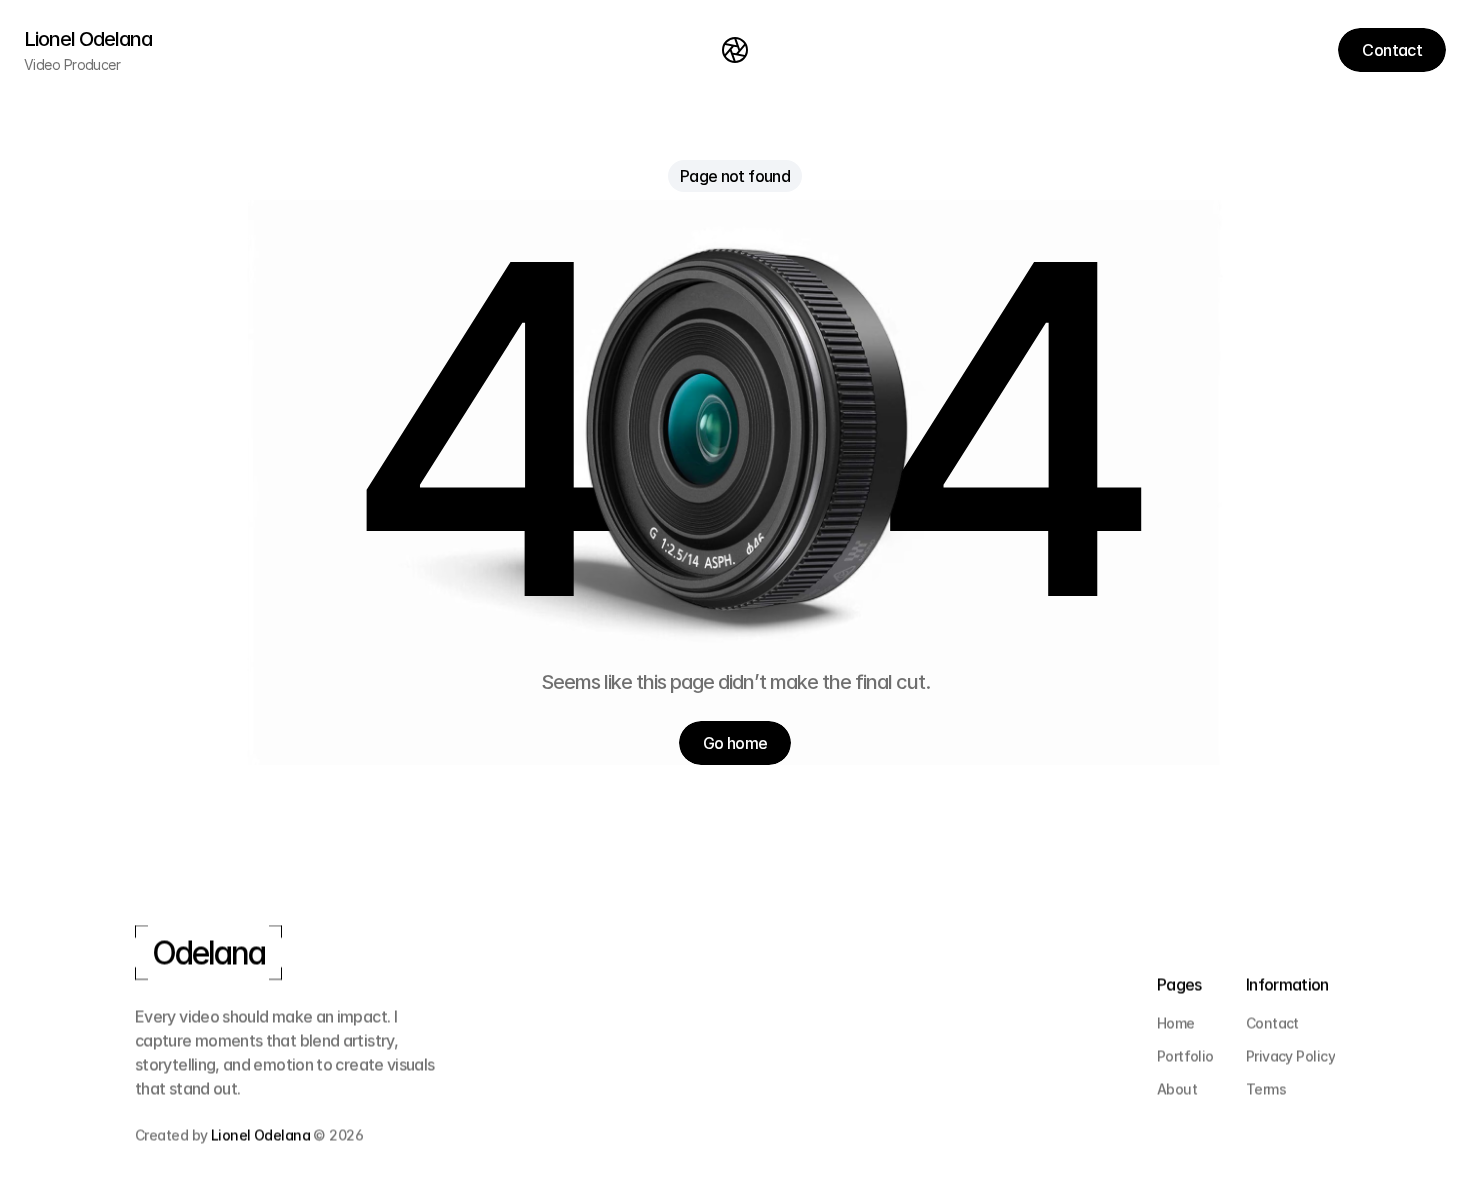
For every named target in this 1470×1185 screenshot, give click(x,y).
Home (1176, 1022)
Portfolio (1185, 1055)
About (1177, 1088)
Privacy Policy (1290, 1055)
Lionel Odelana (260, 1134)
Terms (1266, 1088)
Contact (1272, 1022)
